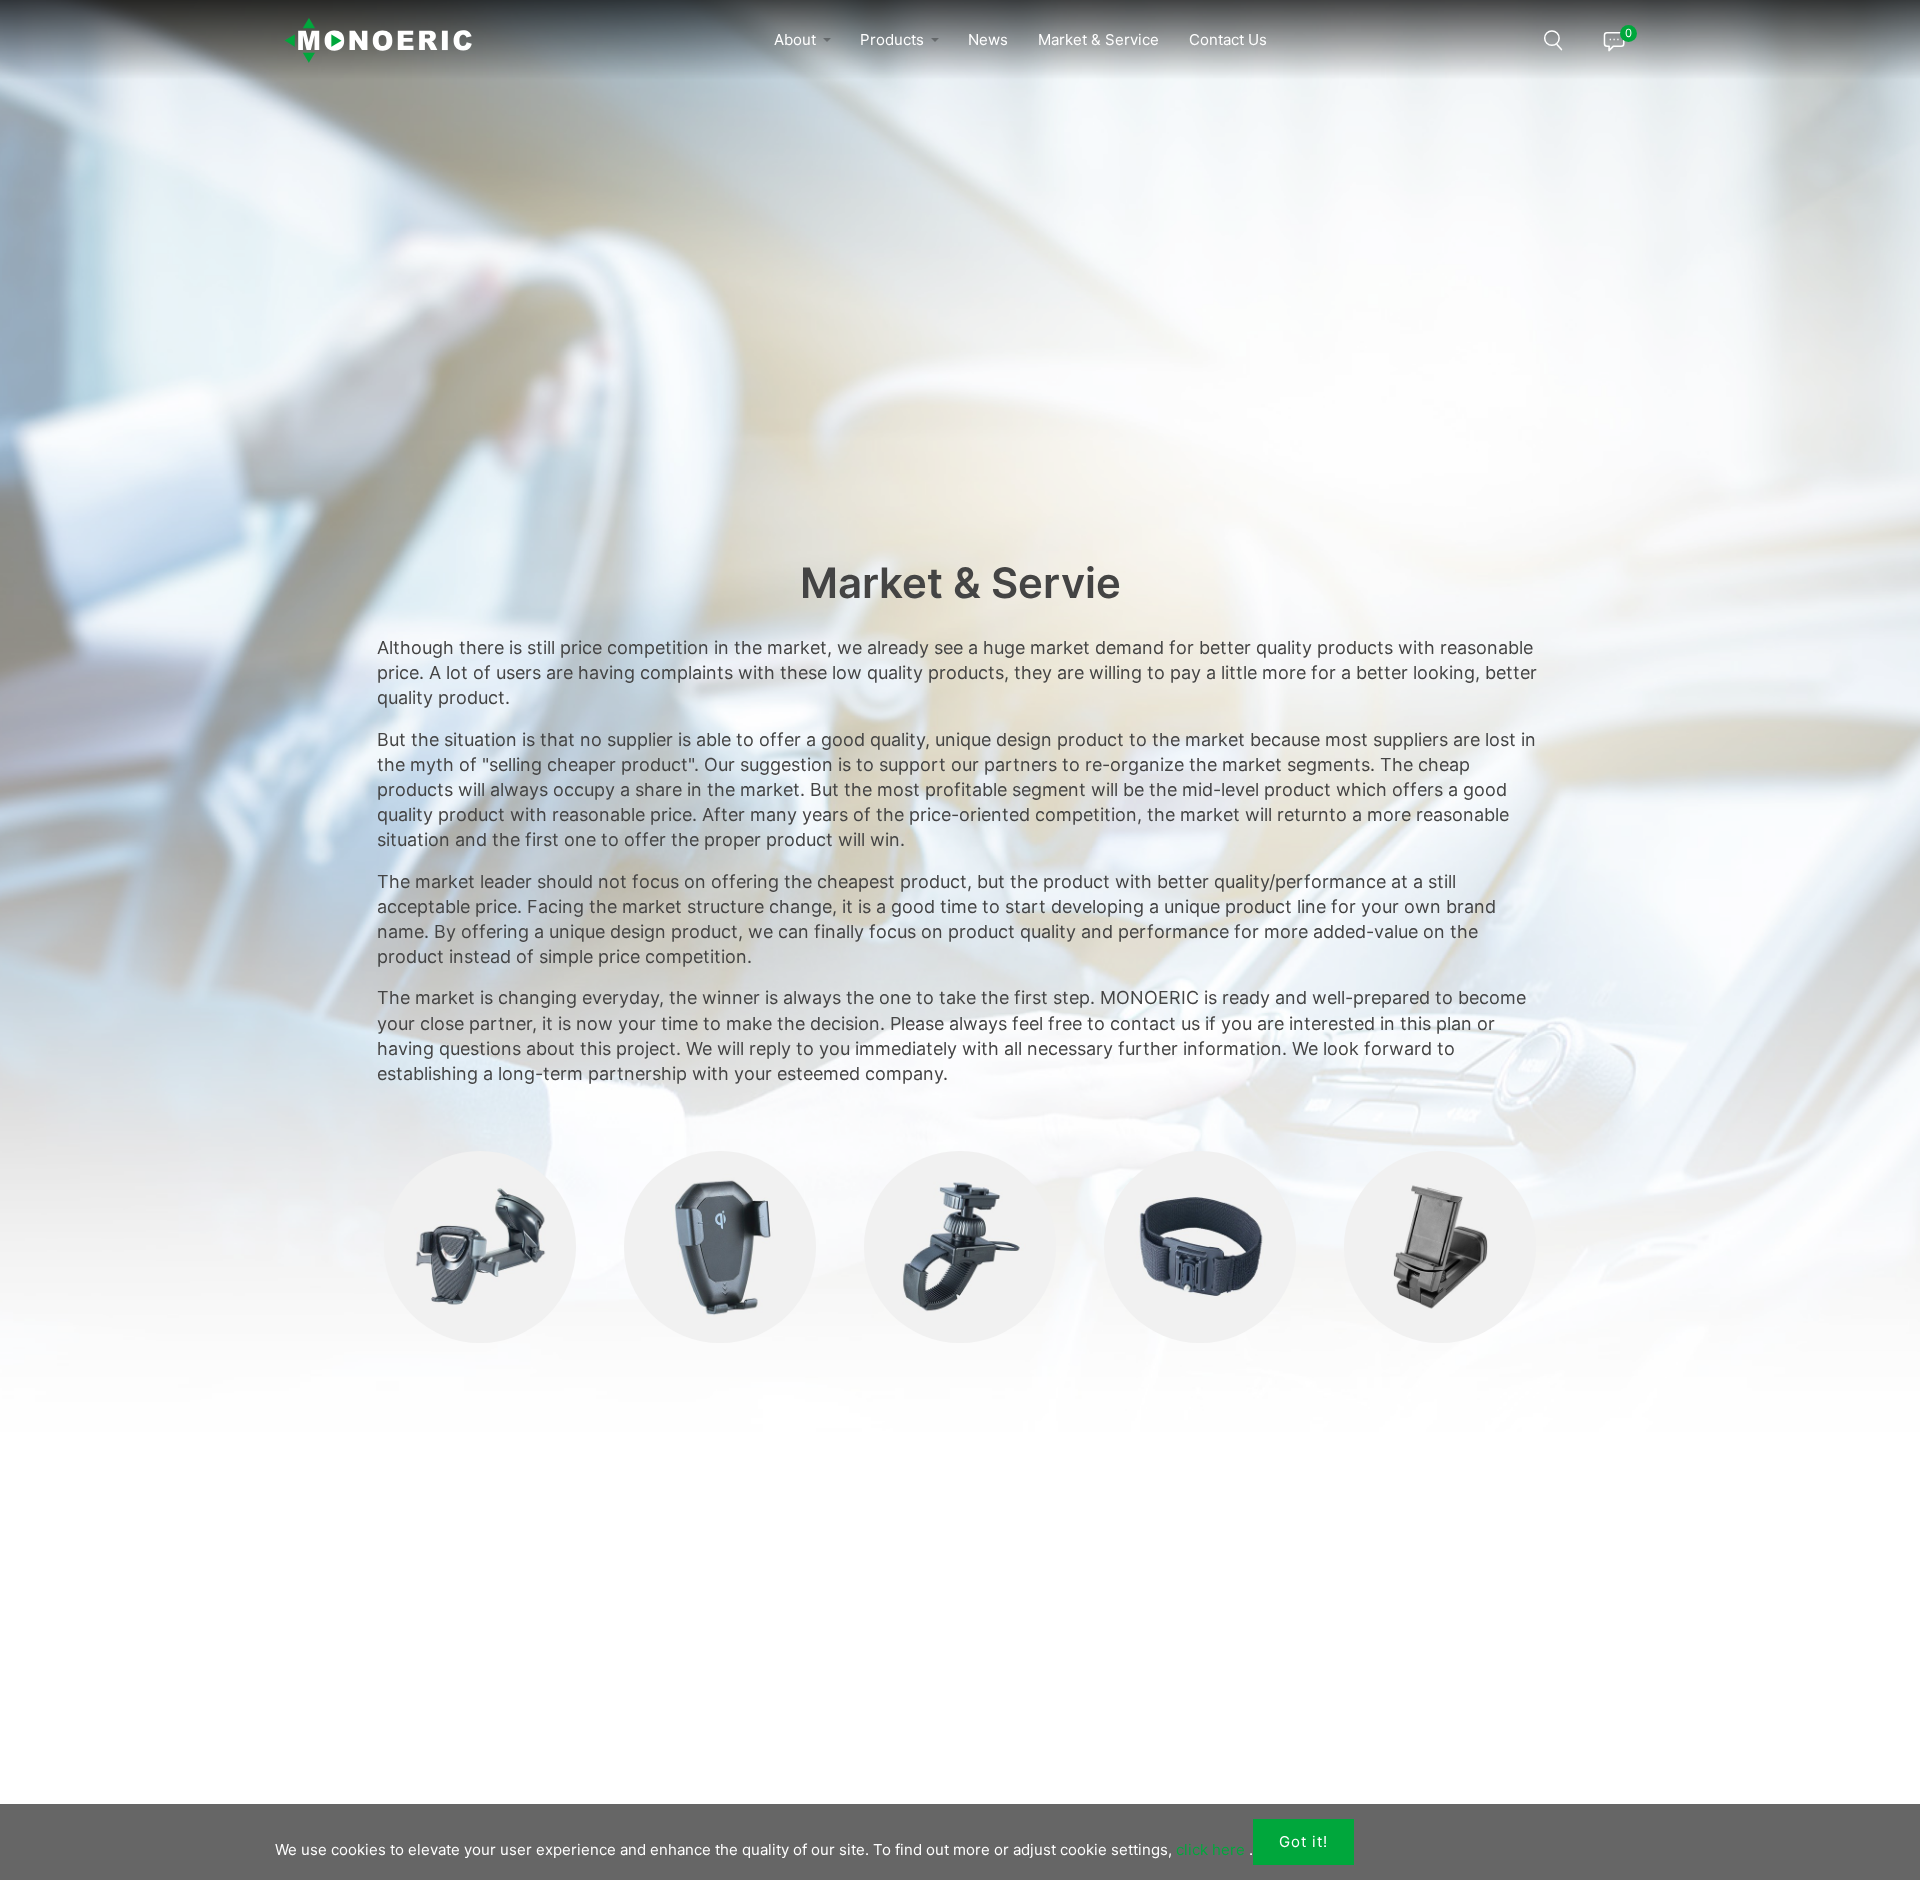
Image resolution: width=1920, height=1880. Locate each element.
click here (1210, 1849)
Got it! (1303, 1841)
